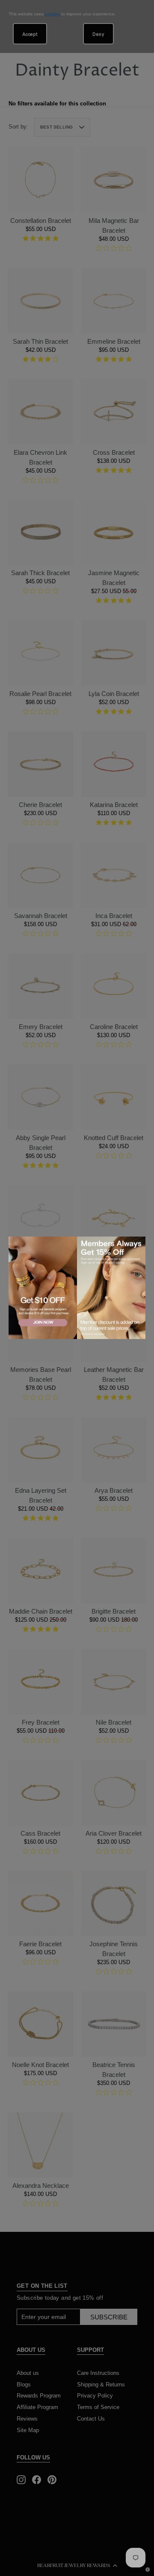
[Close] (137, 1244)
